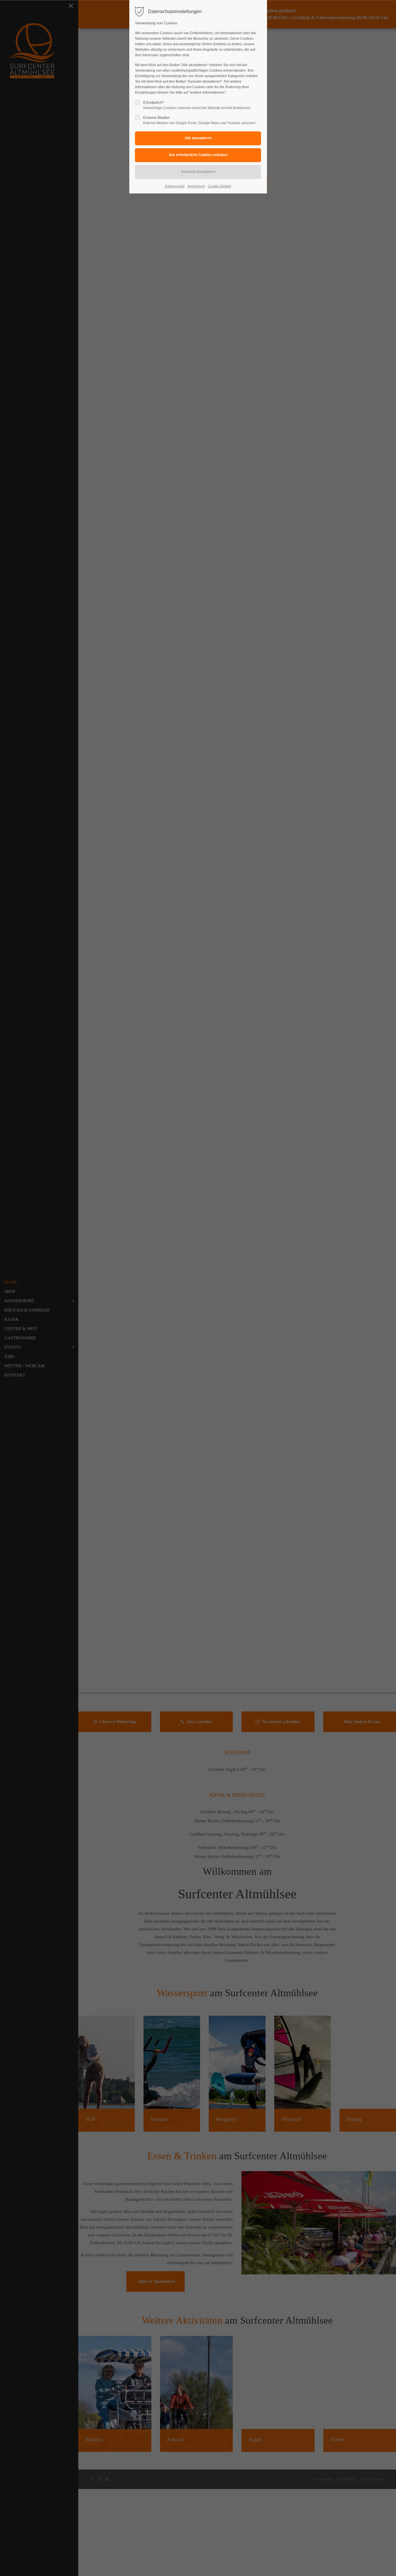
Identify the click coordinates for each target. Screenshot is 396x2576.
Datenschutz (175, 186)
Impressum (196, 186)
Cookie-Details (220, 186)
